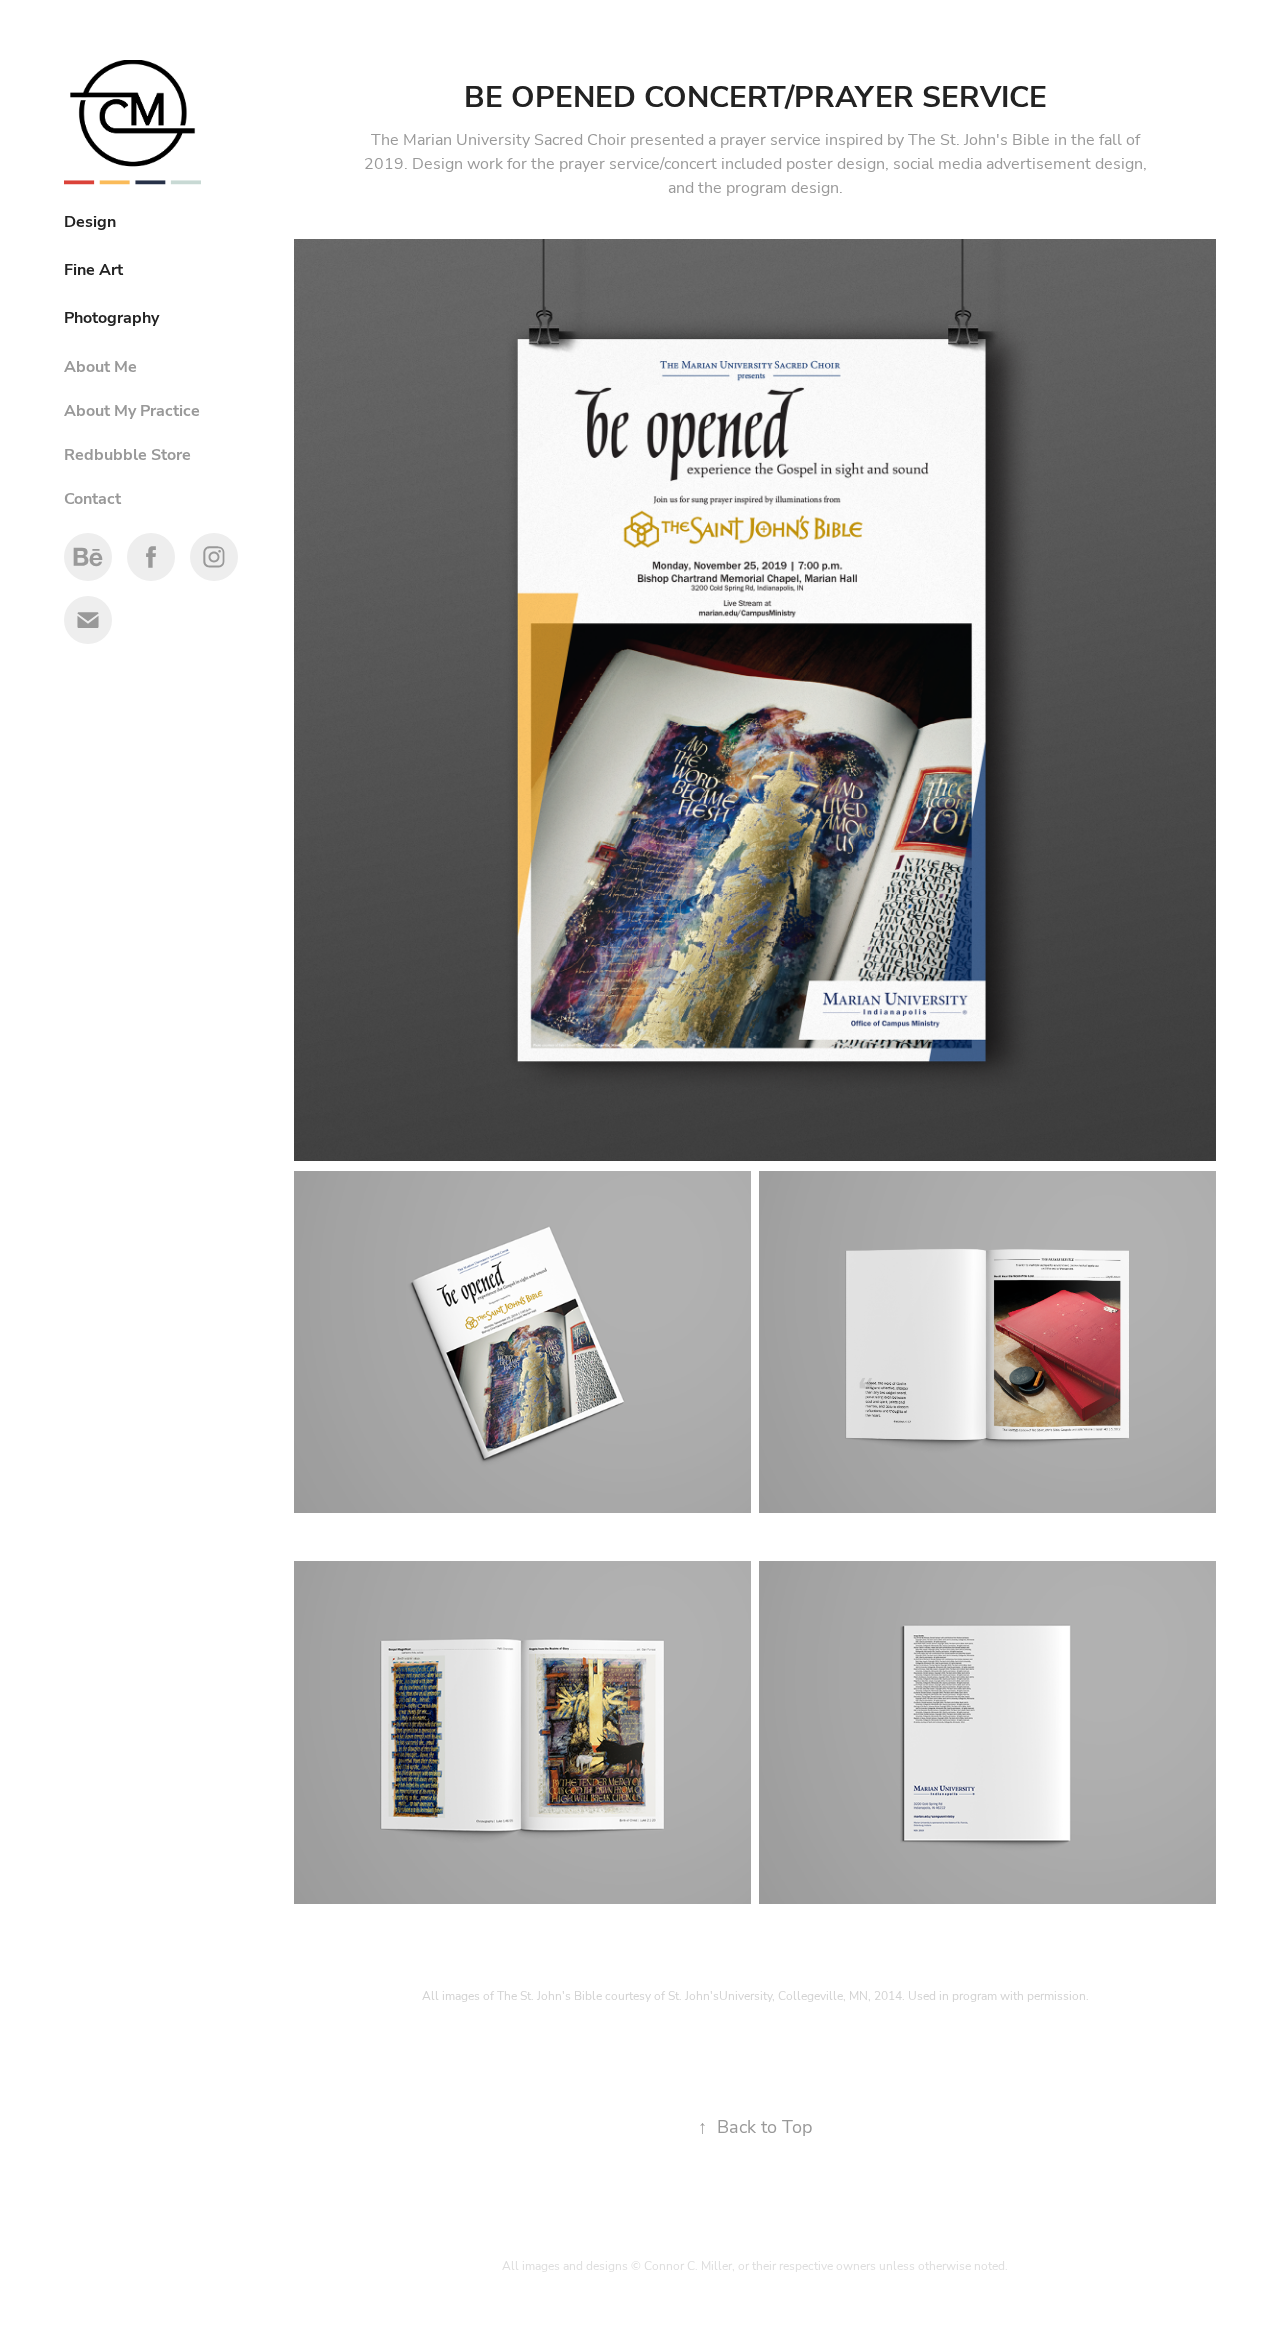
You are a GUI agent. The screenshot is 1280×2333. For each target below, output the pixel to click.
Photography (111, 317)
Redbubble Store (127, 454)
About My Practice (132, 410)
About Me (100, 366)
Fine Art (93, 269)
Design (90, 221)
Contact (92, 498)
